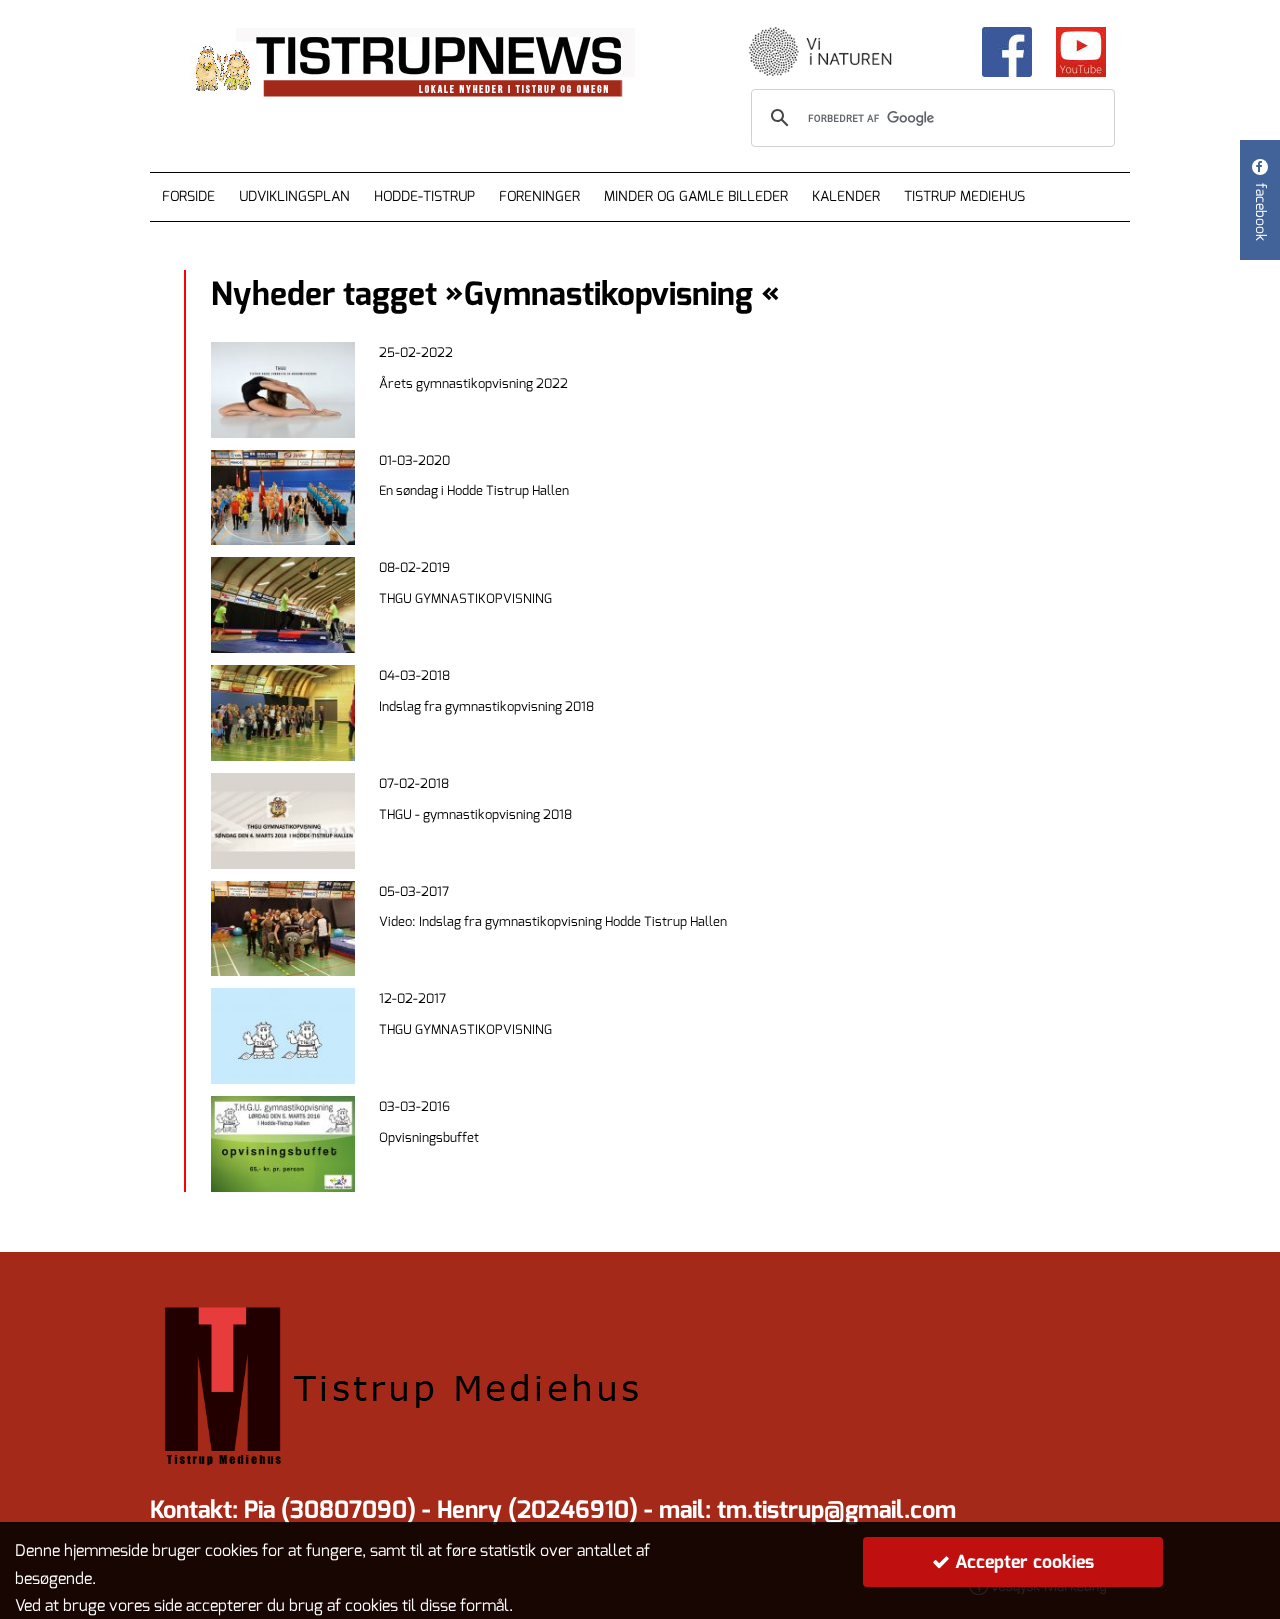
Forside (188, 196)
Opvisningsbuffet (429, 1137)
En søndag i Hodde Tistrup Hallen (474, 490)
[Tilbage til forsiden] (431, 64)
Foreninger (539, 196)
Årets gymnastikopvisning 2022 (473, 383)
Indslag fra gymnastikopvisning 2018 (486, 706)
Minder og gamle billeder (696, 196)
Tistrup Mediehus (964, 196)
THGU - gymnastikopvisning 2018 (475, 814)
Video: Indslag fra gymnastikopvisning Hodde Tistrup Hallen (553, 921)
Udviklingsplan (294, 196)
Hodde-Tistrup (424, 196)
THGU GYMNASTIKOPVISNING (465, 598)
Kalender (846, 196)
